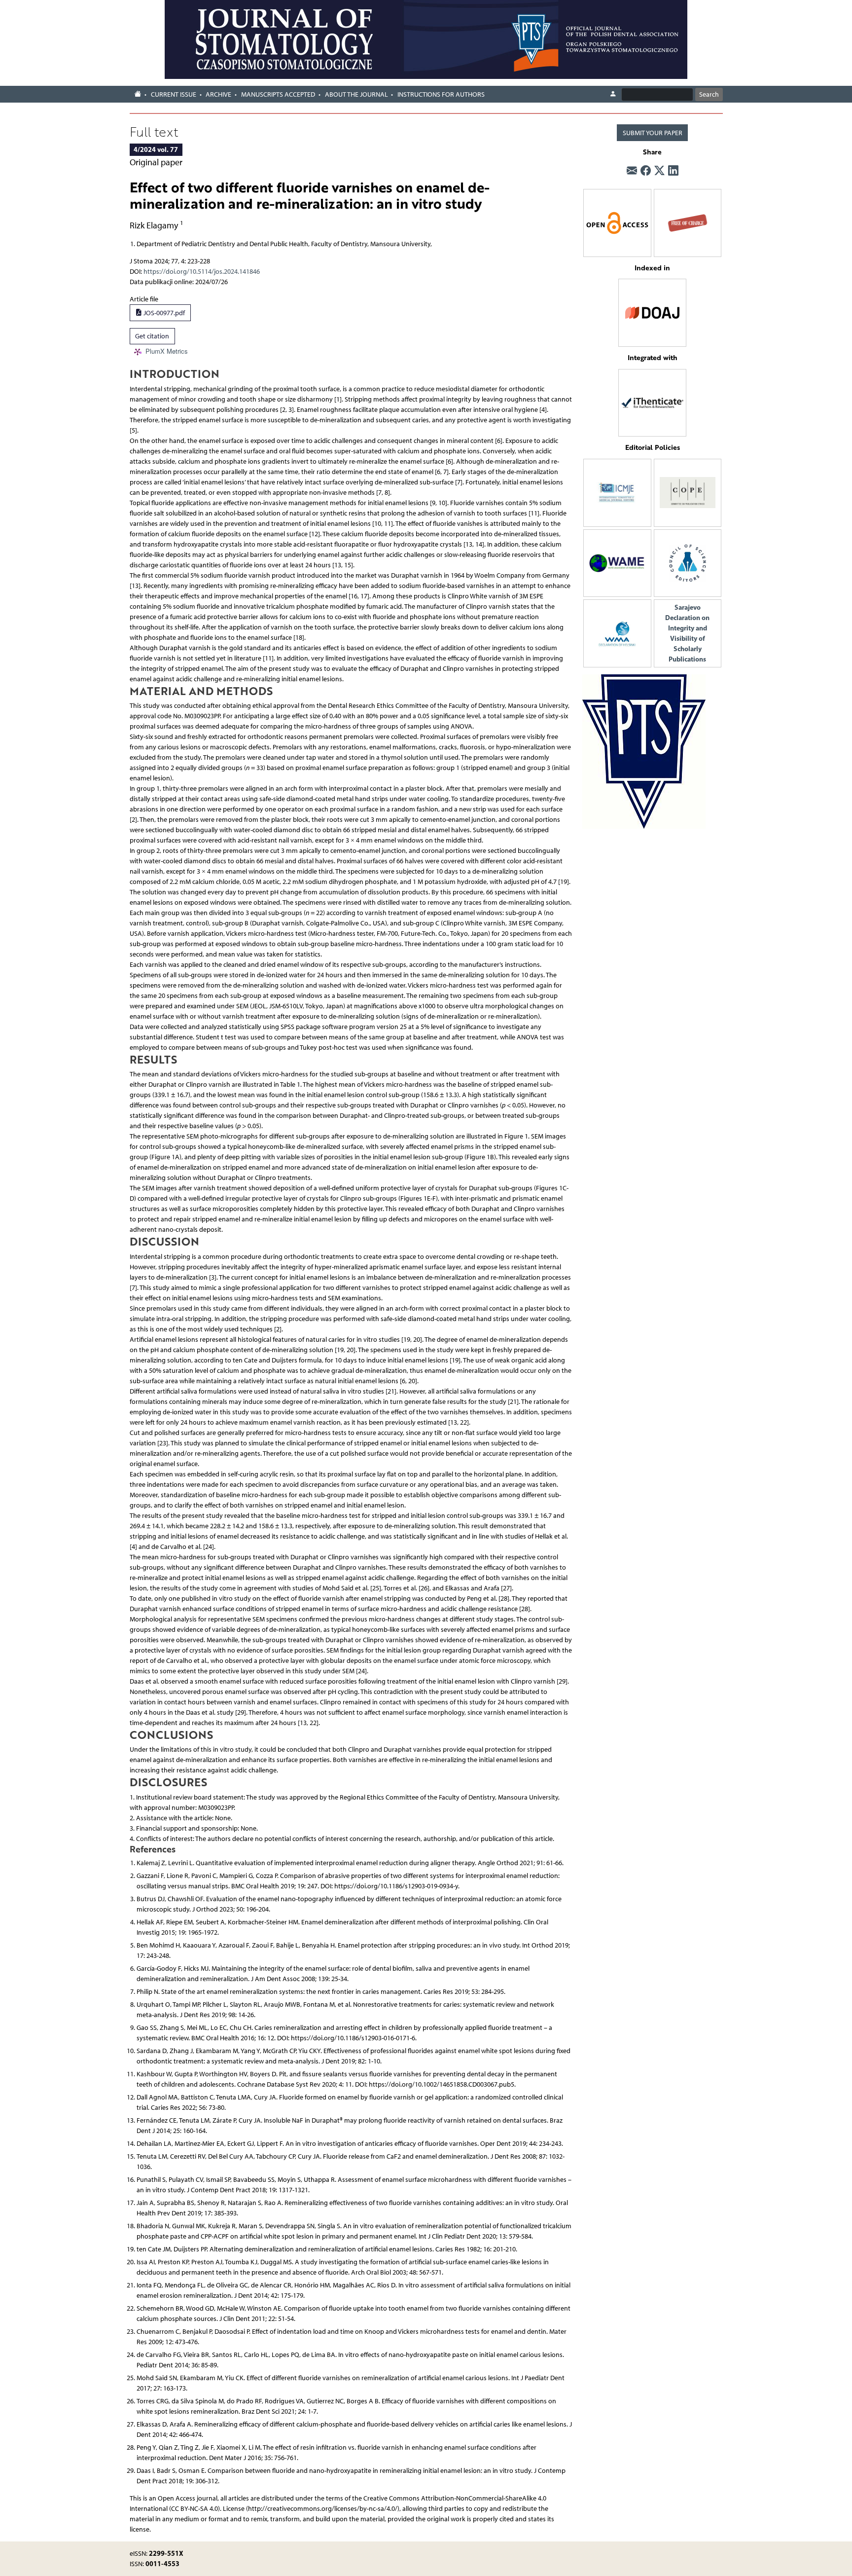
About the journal (356, 94)
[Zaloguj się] (613, 94)
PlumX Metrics (167, 351)
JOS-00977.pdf (163, 313)
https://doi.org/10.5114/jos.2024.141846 (202, 272)
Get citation (152, 336)
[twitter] (659, 171)
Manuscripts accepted (278, 94)
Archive (218, 94)
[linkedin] (673, 171)
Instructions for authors (441, 94)
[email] (632, 171)
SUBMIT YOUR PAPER (653, 133)
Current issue (174, 94)
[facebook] (646, 171)
